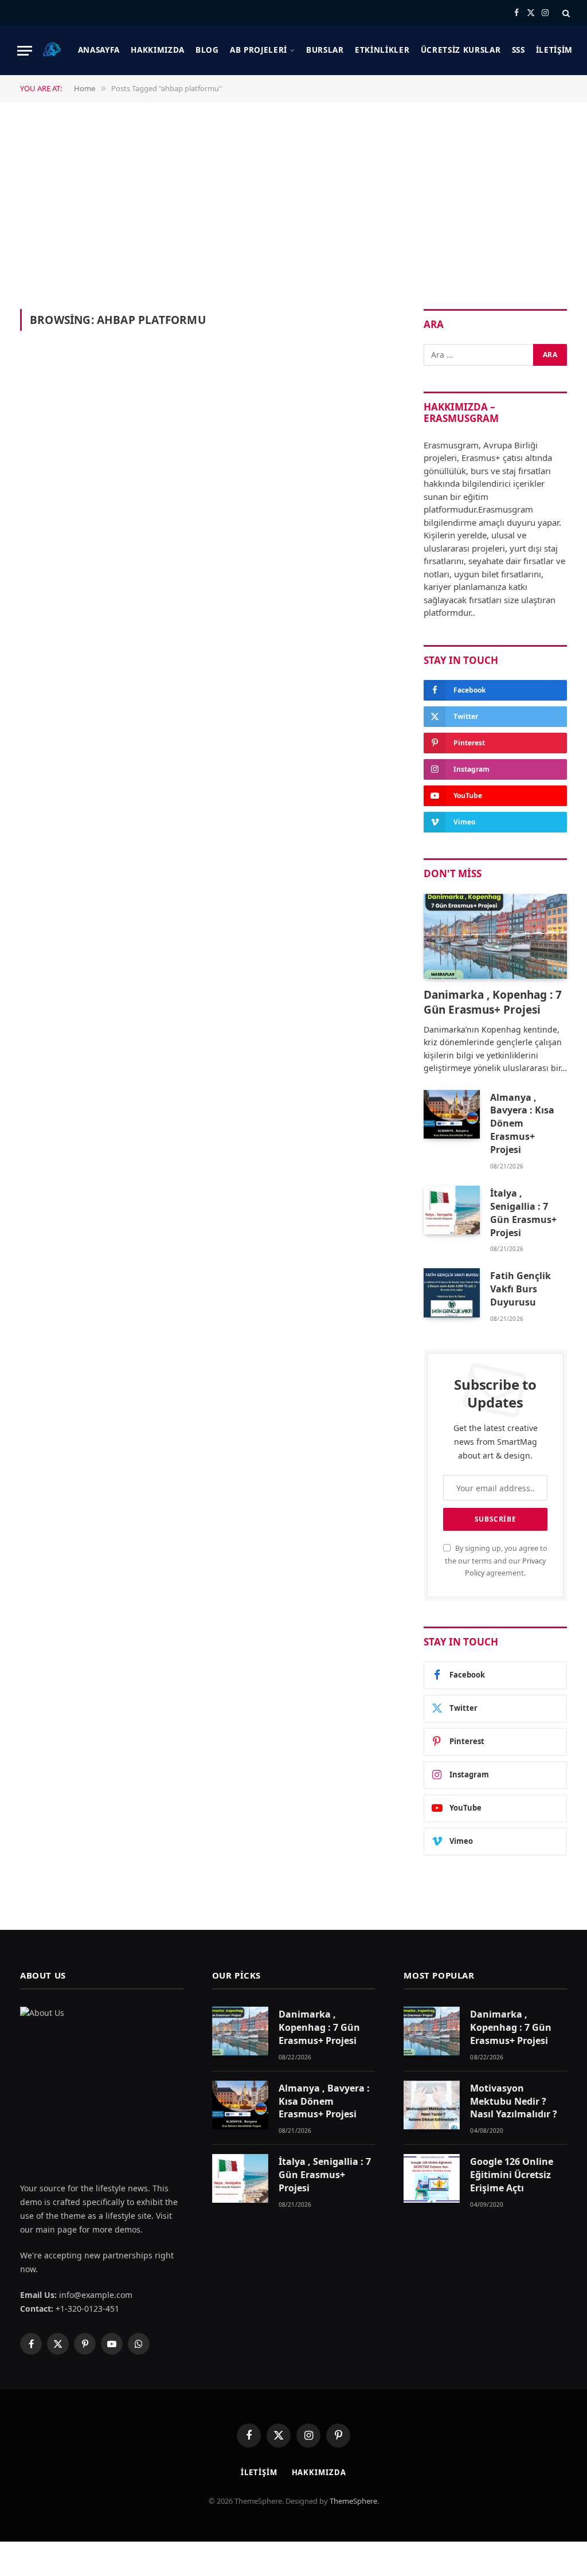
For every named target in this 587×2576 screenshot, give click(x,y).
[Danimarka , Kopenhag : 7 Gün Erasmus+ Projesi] (495, 937)
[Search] (565, 13)
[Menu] (25, 51)
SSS (518, 50)
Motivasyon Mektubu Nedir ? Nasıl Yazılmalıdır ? (514, 2101)
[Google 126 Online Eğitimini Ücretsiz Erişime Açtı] (432, 2178)
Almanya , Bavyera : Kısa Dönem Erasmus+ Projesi (522, 1124)
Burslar (325, 50)
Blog (207, 50)
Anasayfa (99, 50)
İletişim (554, 50)
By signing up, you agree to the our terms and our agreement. (496, 1561)
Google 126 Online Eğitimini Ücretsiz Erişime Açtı (512, 2175)
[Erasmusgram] (52, 50)
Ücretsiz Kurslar (461, 50)
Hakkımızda (158, 50)
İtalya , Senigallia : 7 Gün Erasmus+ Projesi (523, 1213)
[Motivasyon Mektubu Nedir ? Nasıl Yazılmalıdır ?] (432, 2105)
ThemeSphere (353, 2501)
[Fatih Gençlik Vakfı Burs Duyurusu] (452, 1293)
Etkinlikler (382, 50)
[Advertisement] (293, 205)
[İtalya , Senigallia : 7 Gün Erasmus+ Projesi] (452, 1210)
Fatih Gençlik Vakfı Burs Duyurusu (521, 1289)
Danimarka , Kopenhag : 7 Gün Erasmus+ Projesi (493, 1002)
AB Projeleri (259, 50)
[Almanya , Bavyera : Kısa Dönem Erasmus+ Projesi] (452, 1114)
